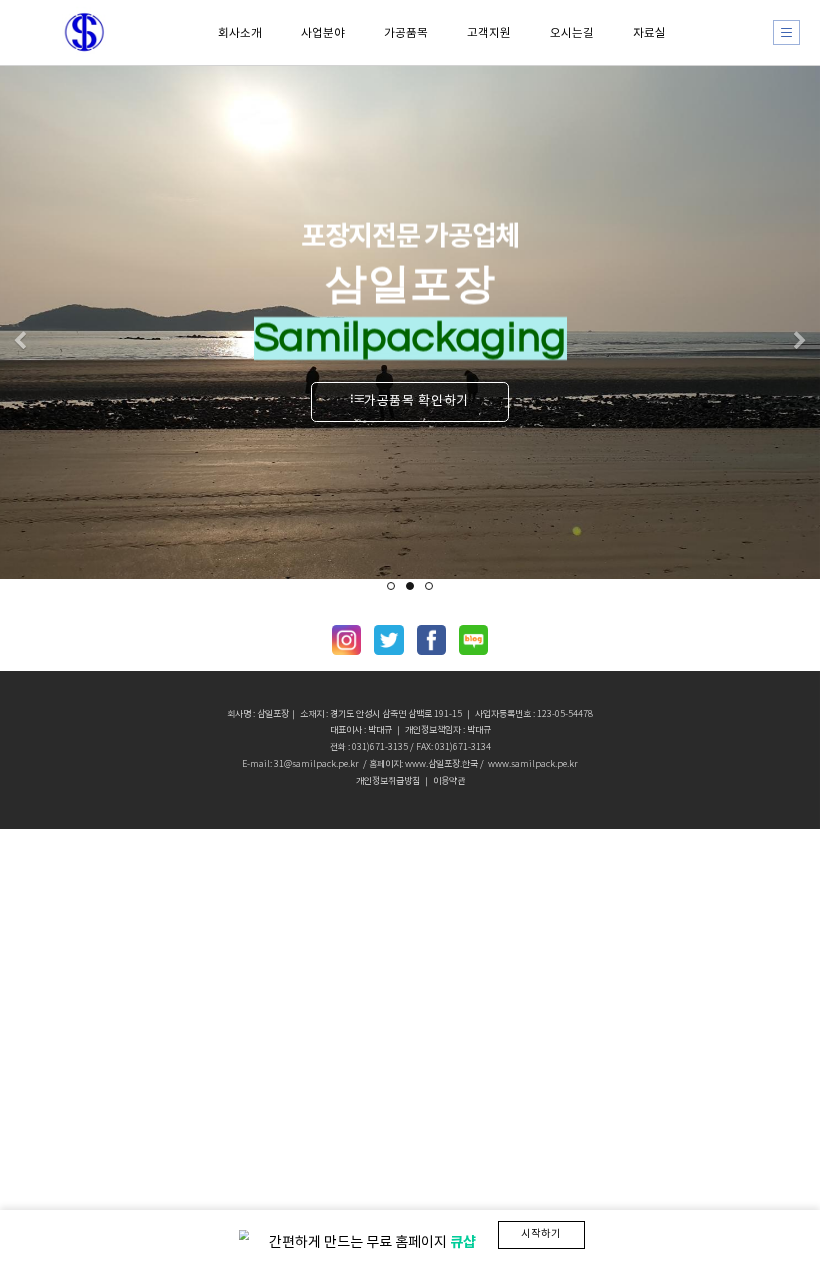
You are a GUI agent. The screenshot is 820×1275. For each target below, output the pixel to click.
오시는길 (572, 32)
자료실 (649, 32)
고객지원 (489, 32)
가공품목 (406, 32)
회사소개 (240, 32)
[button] (20, 342)
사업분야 (323, 32)
